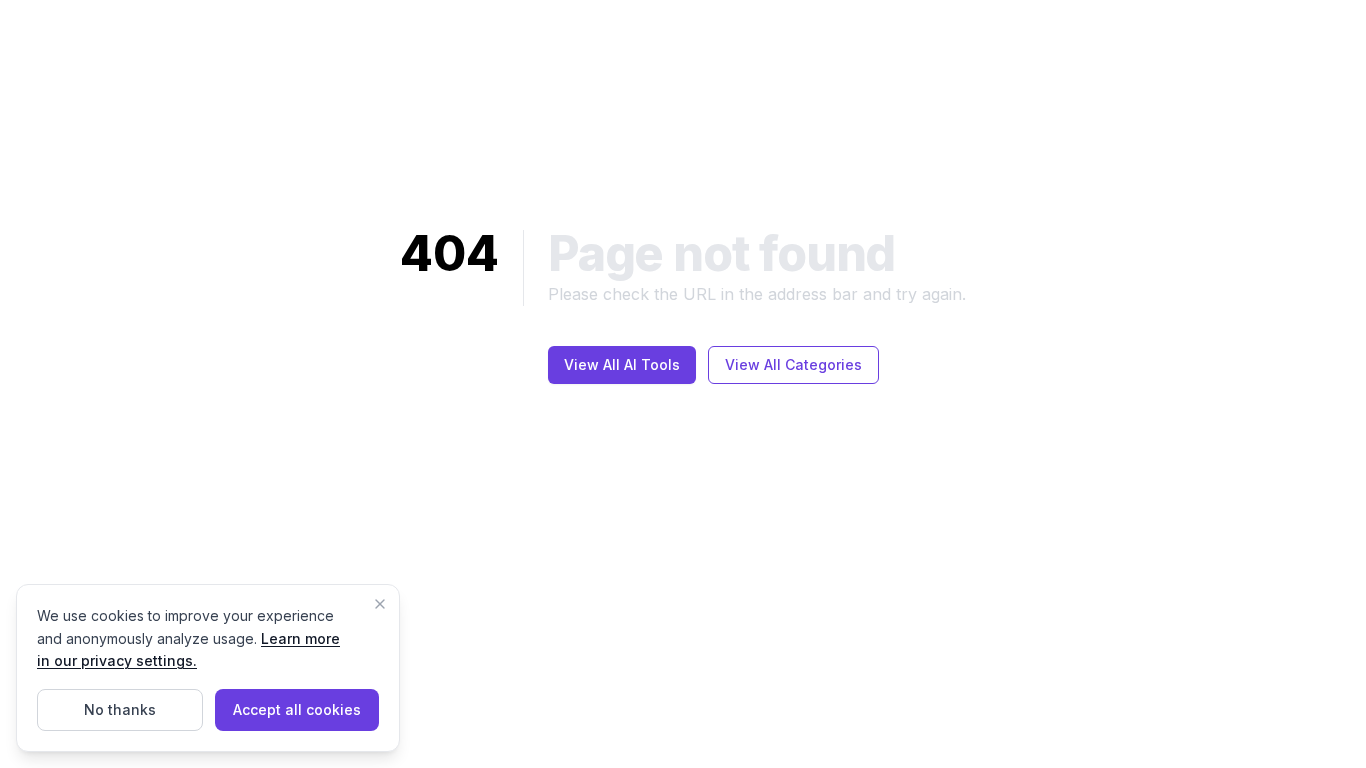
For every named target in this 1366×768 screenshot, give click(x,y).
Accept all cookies (297, 709)
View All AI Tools (622, 364)
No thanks (120, 709)
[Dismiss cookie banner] (380, 604)
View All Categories (793, 364)
